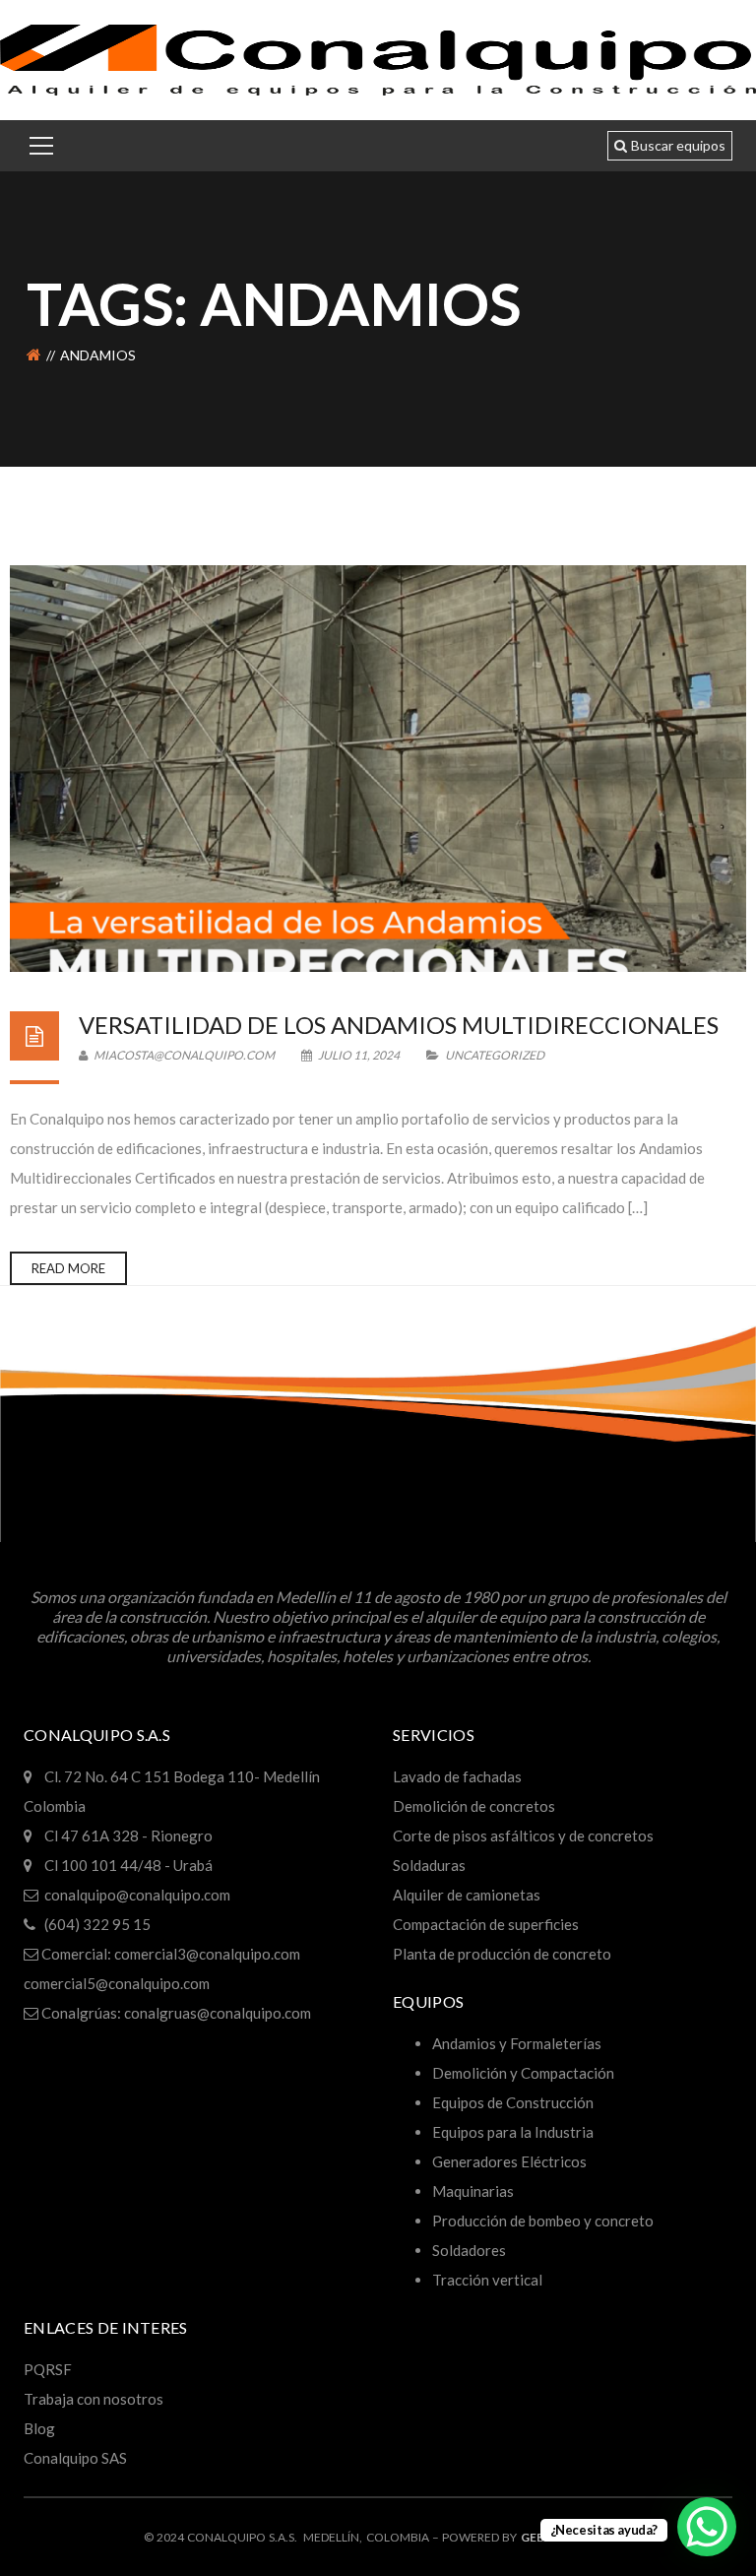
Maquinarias (473, 2191)
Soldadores (469, 2250)
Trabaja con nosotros (94, 2399)
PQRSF (48, 2369)
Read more (68, 1268)
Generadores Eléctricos (509, 2161)
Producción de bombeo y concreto (543, 2221)
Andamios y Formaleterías (517, 2043)
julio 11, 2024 (359, 1055)
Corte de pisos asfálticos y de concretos (523, 1835)
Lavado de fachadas (457, 1776)
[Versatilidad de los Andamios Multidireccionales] (378, 769)
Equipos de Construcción (513, 2102)
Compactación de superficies (486, 1924)
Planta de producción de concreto (502, 1954)
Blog (39, 2428)
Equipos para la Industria (513, 2132)
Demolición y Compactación (523, 2073)
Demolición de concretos (474, 1806)
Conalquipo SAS (75, 2458)
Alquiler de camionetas (467, 1895)
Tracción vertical (487, 2280)
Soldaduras (429, 1865)
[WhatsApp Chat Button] (707, 2527)
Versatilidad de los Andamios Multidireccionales (399, 1025)
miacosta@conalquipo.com (183, 1055)
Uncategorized (495, 1055)
